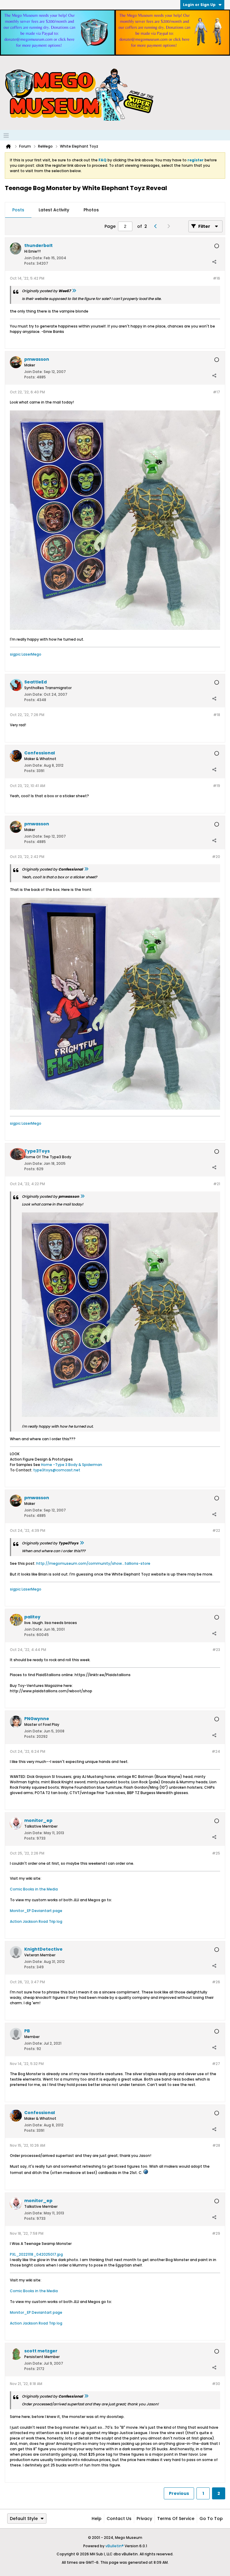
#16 (217, 278)
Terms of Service (176, 2519)
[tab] (18, 210)
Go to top (211, 2519)
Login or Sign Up (199, 5)
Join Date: (34, 258)
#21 (217, 1184)
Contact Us (119, 2519)
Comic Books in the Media (34, 1889)
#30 (216, 2384)
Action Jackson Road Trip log (36, 1921)
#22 (216, 1530)
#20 (216, 857)
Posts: (30, 263)
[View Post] (74, 291)
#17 (217, 392)
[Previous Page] (157, 226)
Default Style (24, 2519)
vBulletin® (115, 2546)
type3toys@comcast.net (57, 1470)
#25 (216, 1853)
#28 (216, 2145)
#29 (216, 2233)
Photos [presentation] (91, 210)
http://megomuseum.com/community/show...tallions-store (93, 1563)
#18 (217, 715)
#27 (216, 2064)
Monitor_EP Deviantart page (36, 1911)
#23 (216, 1650)
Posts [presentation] (18, 210)
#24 (216, 1751)
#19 (217, 786)
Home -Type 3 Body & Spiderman (72, 1465)
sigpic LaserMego (26, 654)
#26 (216, 1982)
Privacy (144, 2519)
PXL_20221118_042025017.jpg (36, 2254)
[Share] (214, 262)
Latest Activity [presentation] (54, 210)
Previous (179, 2493)
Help (97, 2519)
